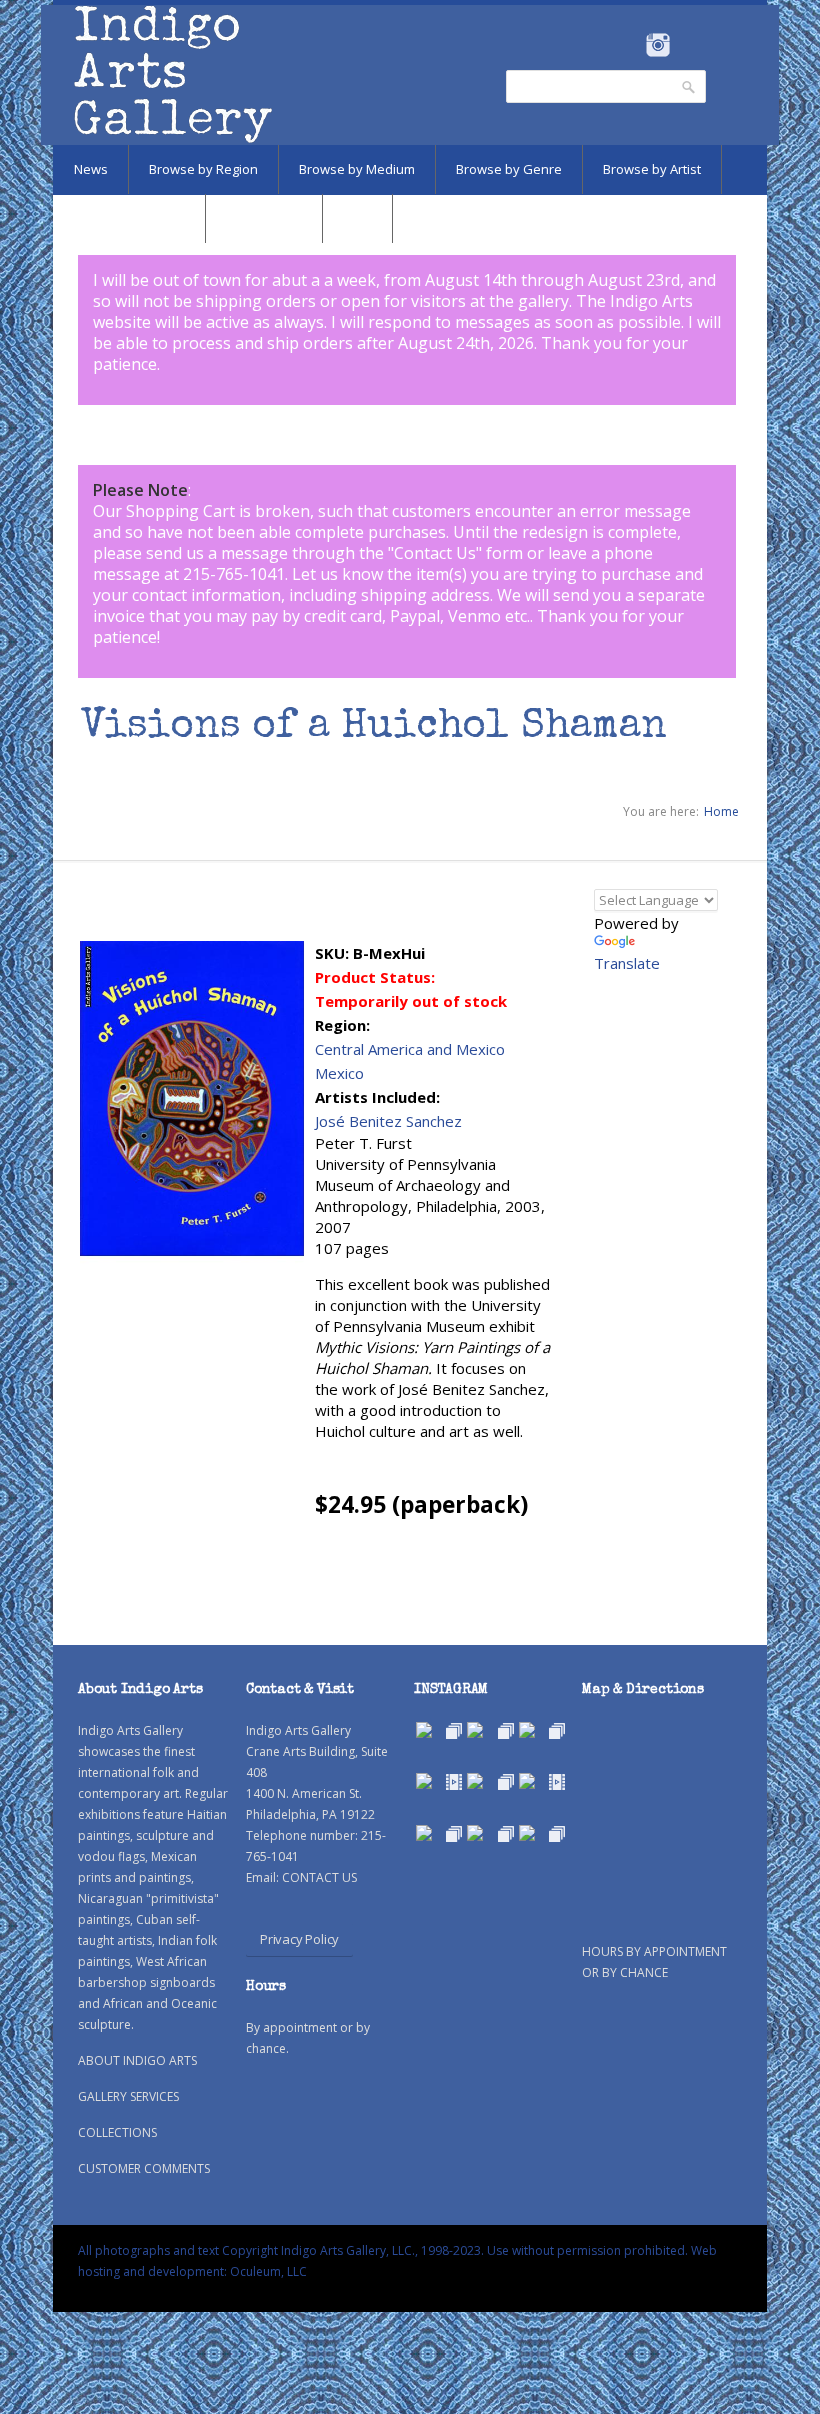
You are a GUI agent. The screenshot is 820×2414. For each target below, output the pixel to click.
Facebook (630, 45)
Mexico (339, 1073)
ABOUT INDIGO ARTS (137, 2060)
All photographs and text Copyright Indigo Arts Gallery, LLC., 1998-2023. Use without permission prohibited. (383, 2250)
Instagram (657, 45)
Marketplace (264, 218)
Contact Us (435, 553)
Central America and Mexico (410, 1049)
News (91, 169)
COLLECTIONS (117, 2132)
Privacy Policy (299, 1939)
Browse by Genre (509, 169)
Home (721, 811)
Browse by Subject (129, 218)
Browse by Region (203, 169)
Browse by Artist (652, 169)
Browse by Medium (357, 169)
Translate (627, 963)
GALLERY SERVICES (128, 2096)
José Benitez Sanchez (388, 1121)
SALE (357, 218)
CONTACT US (319, 1877)
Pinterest (688, 45)
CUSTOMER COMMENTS (144, 2168)
